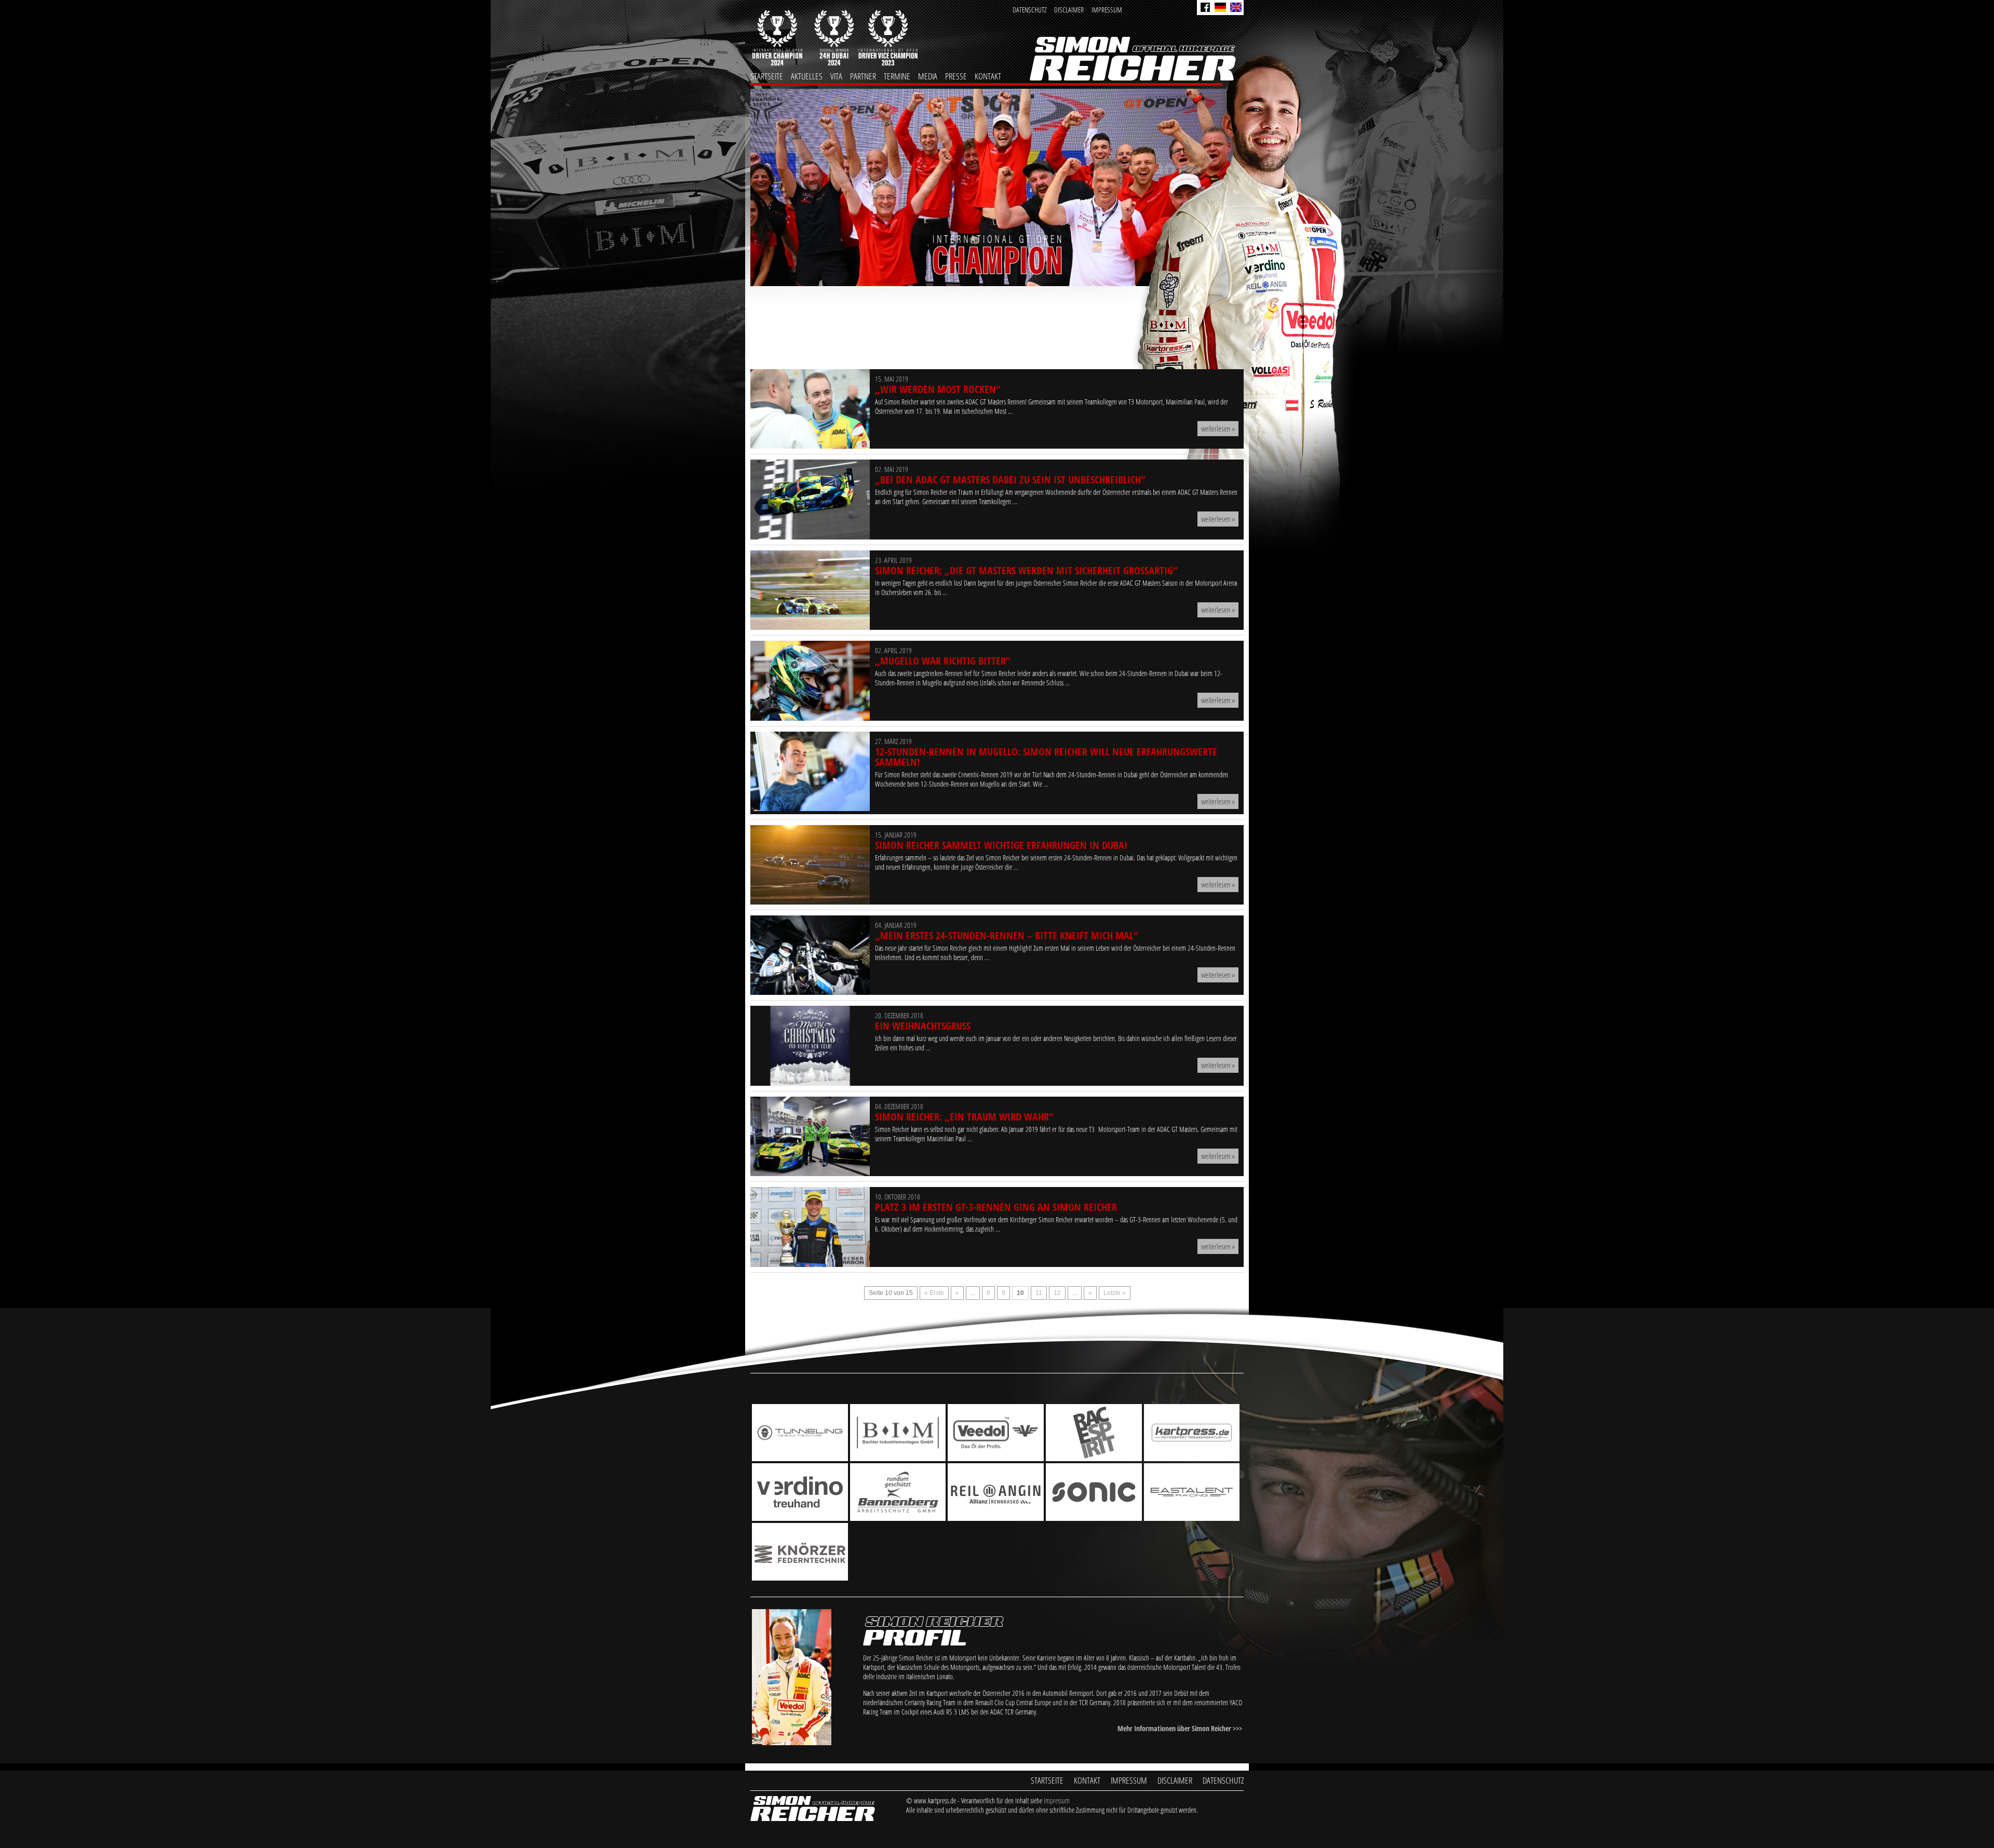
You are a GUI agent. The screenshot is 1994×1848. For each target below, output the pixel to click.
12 (1057, 1293)
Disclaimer (1069, 10)
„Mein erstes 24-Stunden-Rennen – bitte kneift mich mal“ (1006, 935)
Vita (836, 76)
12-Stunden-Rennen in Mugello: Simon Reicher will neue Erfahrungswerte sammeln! (1046, 757)
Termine (897, 76)
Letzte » (1115, 1293)
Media (928, 76)
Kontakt (988, 76)
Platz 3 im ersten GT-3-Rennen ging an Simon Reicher (996, 1207)
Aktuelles (807, 76)
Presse (956, 76)
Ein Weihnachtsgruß (923, 1026)
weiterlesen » (1218, 428)
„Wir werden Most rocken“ (938, 389)
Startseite (767, 76)
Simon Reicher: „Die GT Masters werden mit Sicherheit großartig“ (1026, 570)
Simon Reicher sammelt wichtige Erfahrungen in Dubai (1001, 845)
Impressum (1107, 10)
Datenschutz (1029, 10)
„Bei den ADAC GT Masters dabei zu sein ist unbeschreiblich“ (1010, 480)
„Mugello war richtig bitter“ (942, 661)
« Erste (934, 1293)
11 (1039, 1293)
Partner (863, 76)
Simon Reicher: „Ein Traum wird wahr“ (964, 1117)
